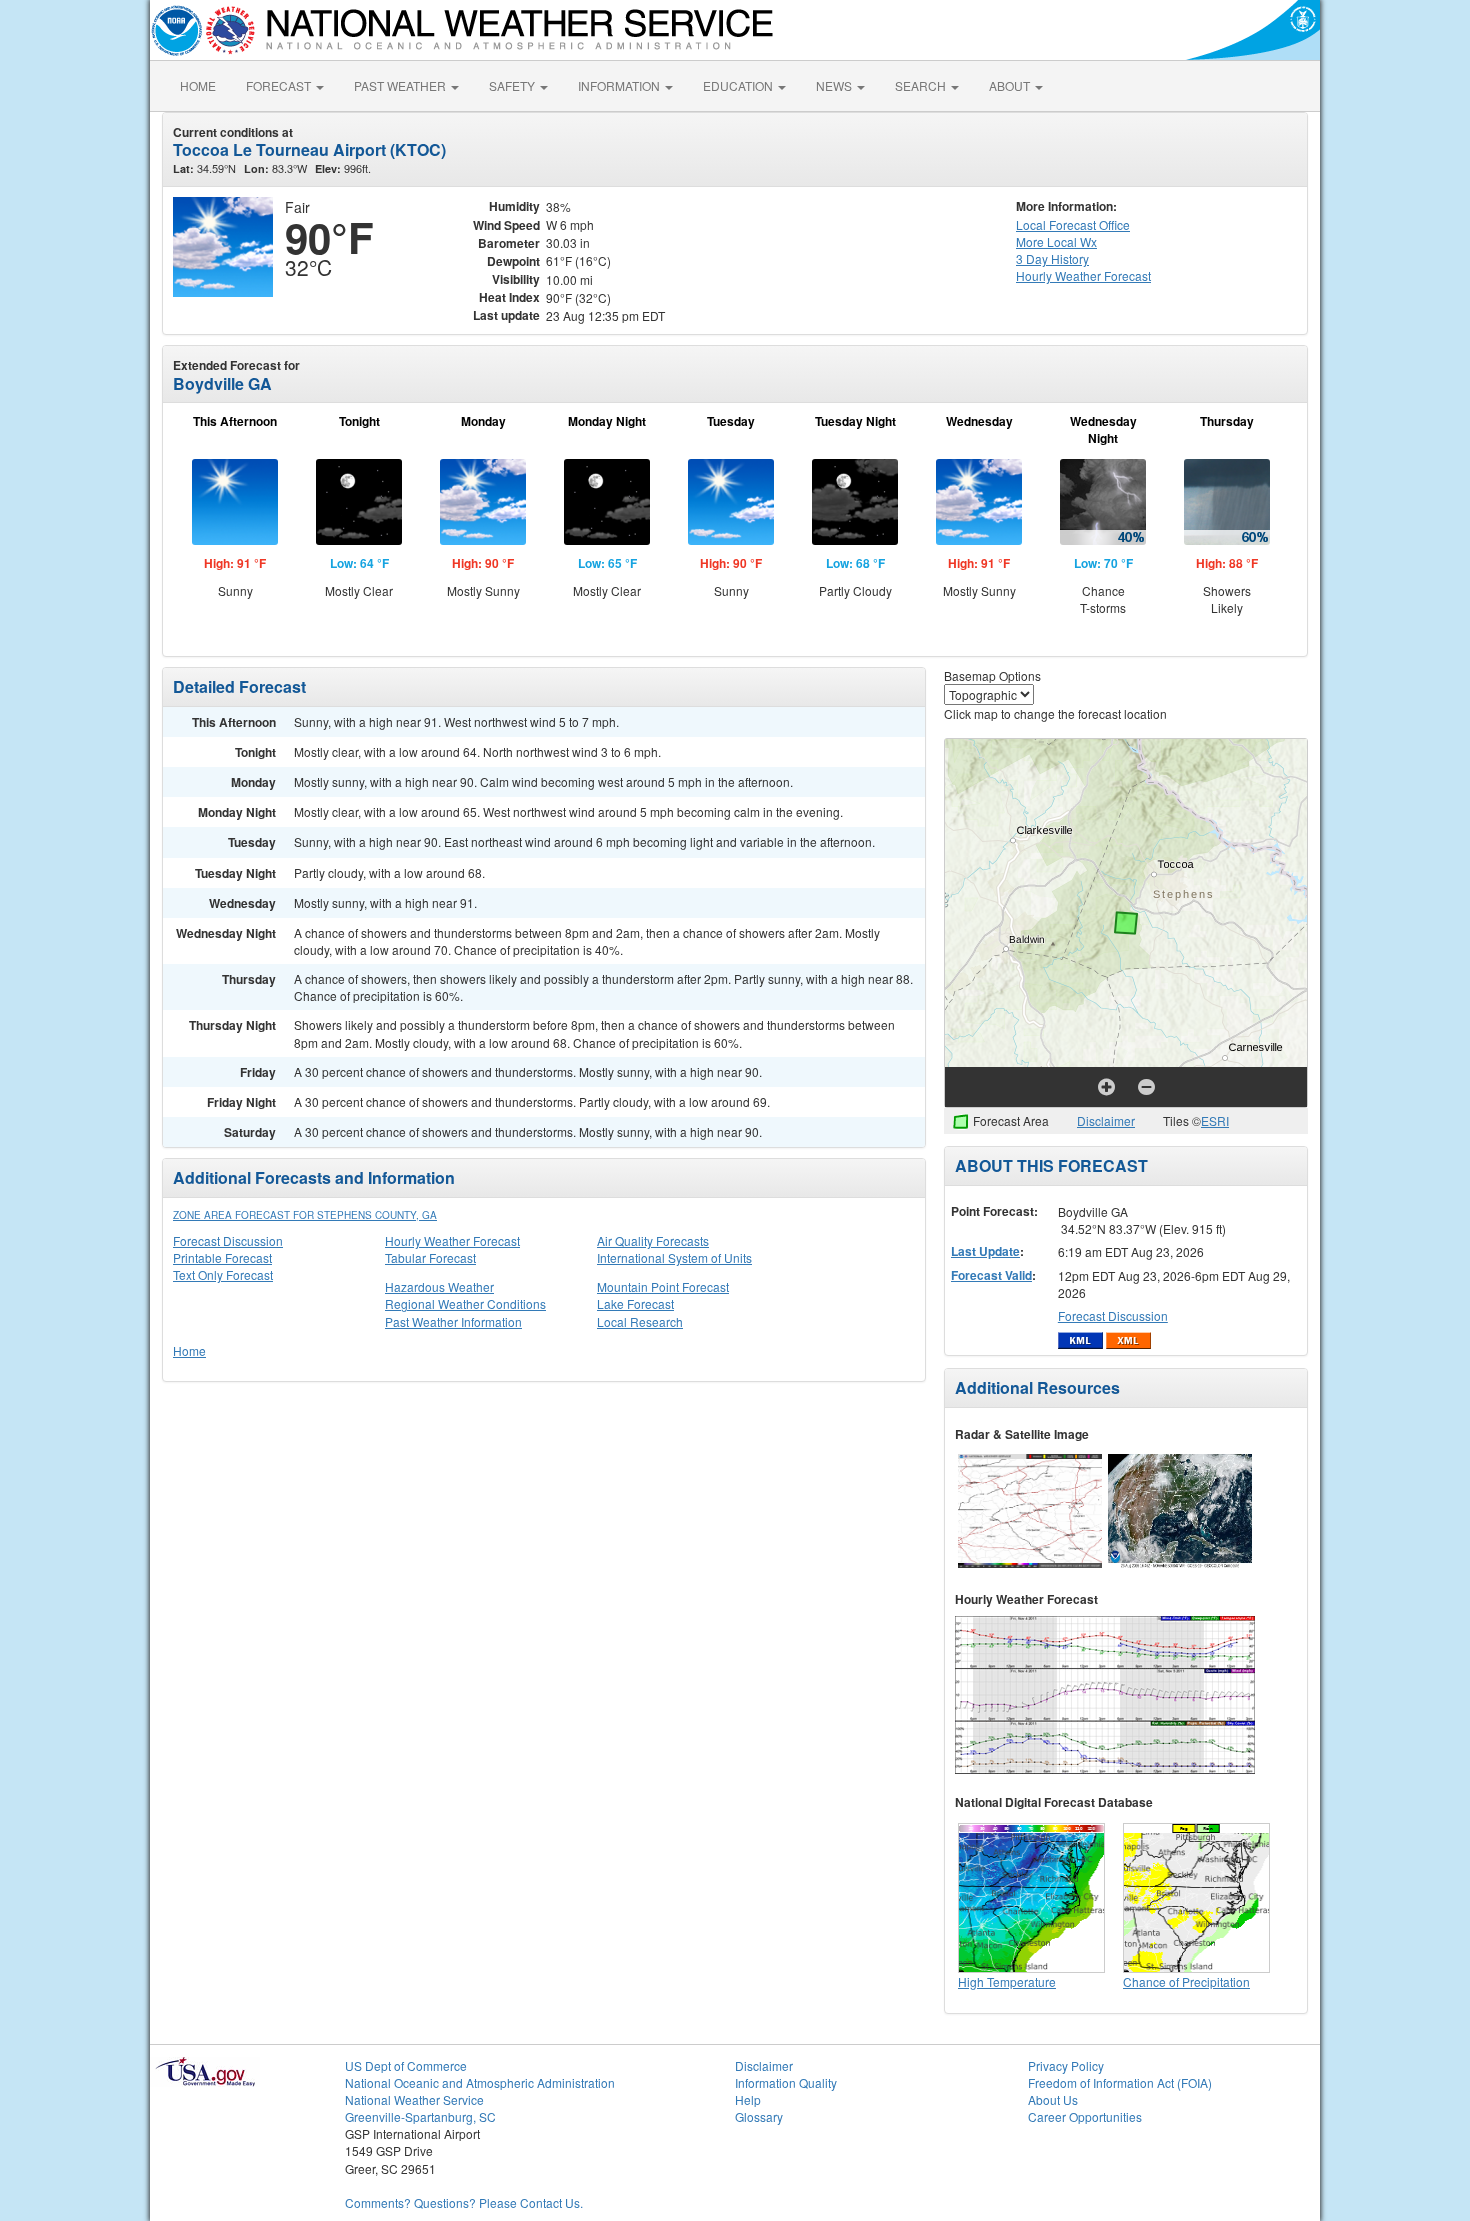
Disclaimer (1106, 1120)
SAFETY (513, 85)
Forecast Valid (991, 1275)
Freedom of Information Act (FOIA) (1120, 2082)
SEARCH (922, 85)
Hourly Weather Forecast (452, 1240)
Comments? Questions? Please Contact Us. (464, 2202)
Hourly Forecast (1083, 275)
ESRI (1215, 1120)
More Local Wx (1056, 241)
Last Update (985, 1251)
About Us (1053, 2099)
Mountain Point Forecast (663, 1286)
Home (189, 1350)
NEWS (835, 85)
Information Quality (786, 2082)
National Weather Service (414, 2099)
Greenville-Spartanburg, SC (420, 2116)
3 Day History (1052, 258)
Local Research (640, 1321)
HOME (198, 85)
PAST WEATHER (401, 85)
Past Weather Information (453, 1321)
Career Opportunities (1085, 2116)
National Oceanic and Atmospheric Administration (480, 2082)
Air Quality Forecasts (653, 1240)
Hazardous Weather (439, 1286)
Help (748, 2099)
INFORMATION (620, 85)
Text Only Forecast (223, 1274)
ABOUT (1011, 85)
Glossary (759, 2116)
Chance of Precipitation (1186, 1981)
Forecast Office (1073, 224)
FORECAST (280, 85)
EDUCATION (739, 85)
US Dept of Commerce (406, 2065)
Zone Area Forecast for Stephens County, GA (305, 1215)
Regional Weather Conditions (465, 1303)
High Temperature (1007, 1981)
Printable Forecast (222, 1257)
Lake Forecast (635, 1303)
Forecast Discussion (228, 1240)
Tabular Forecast (430, 1257)
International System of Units (674, 1257)
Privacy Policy (1066, 2065)
